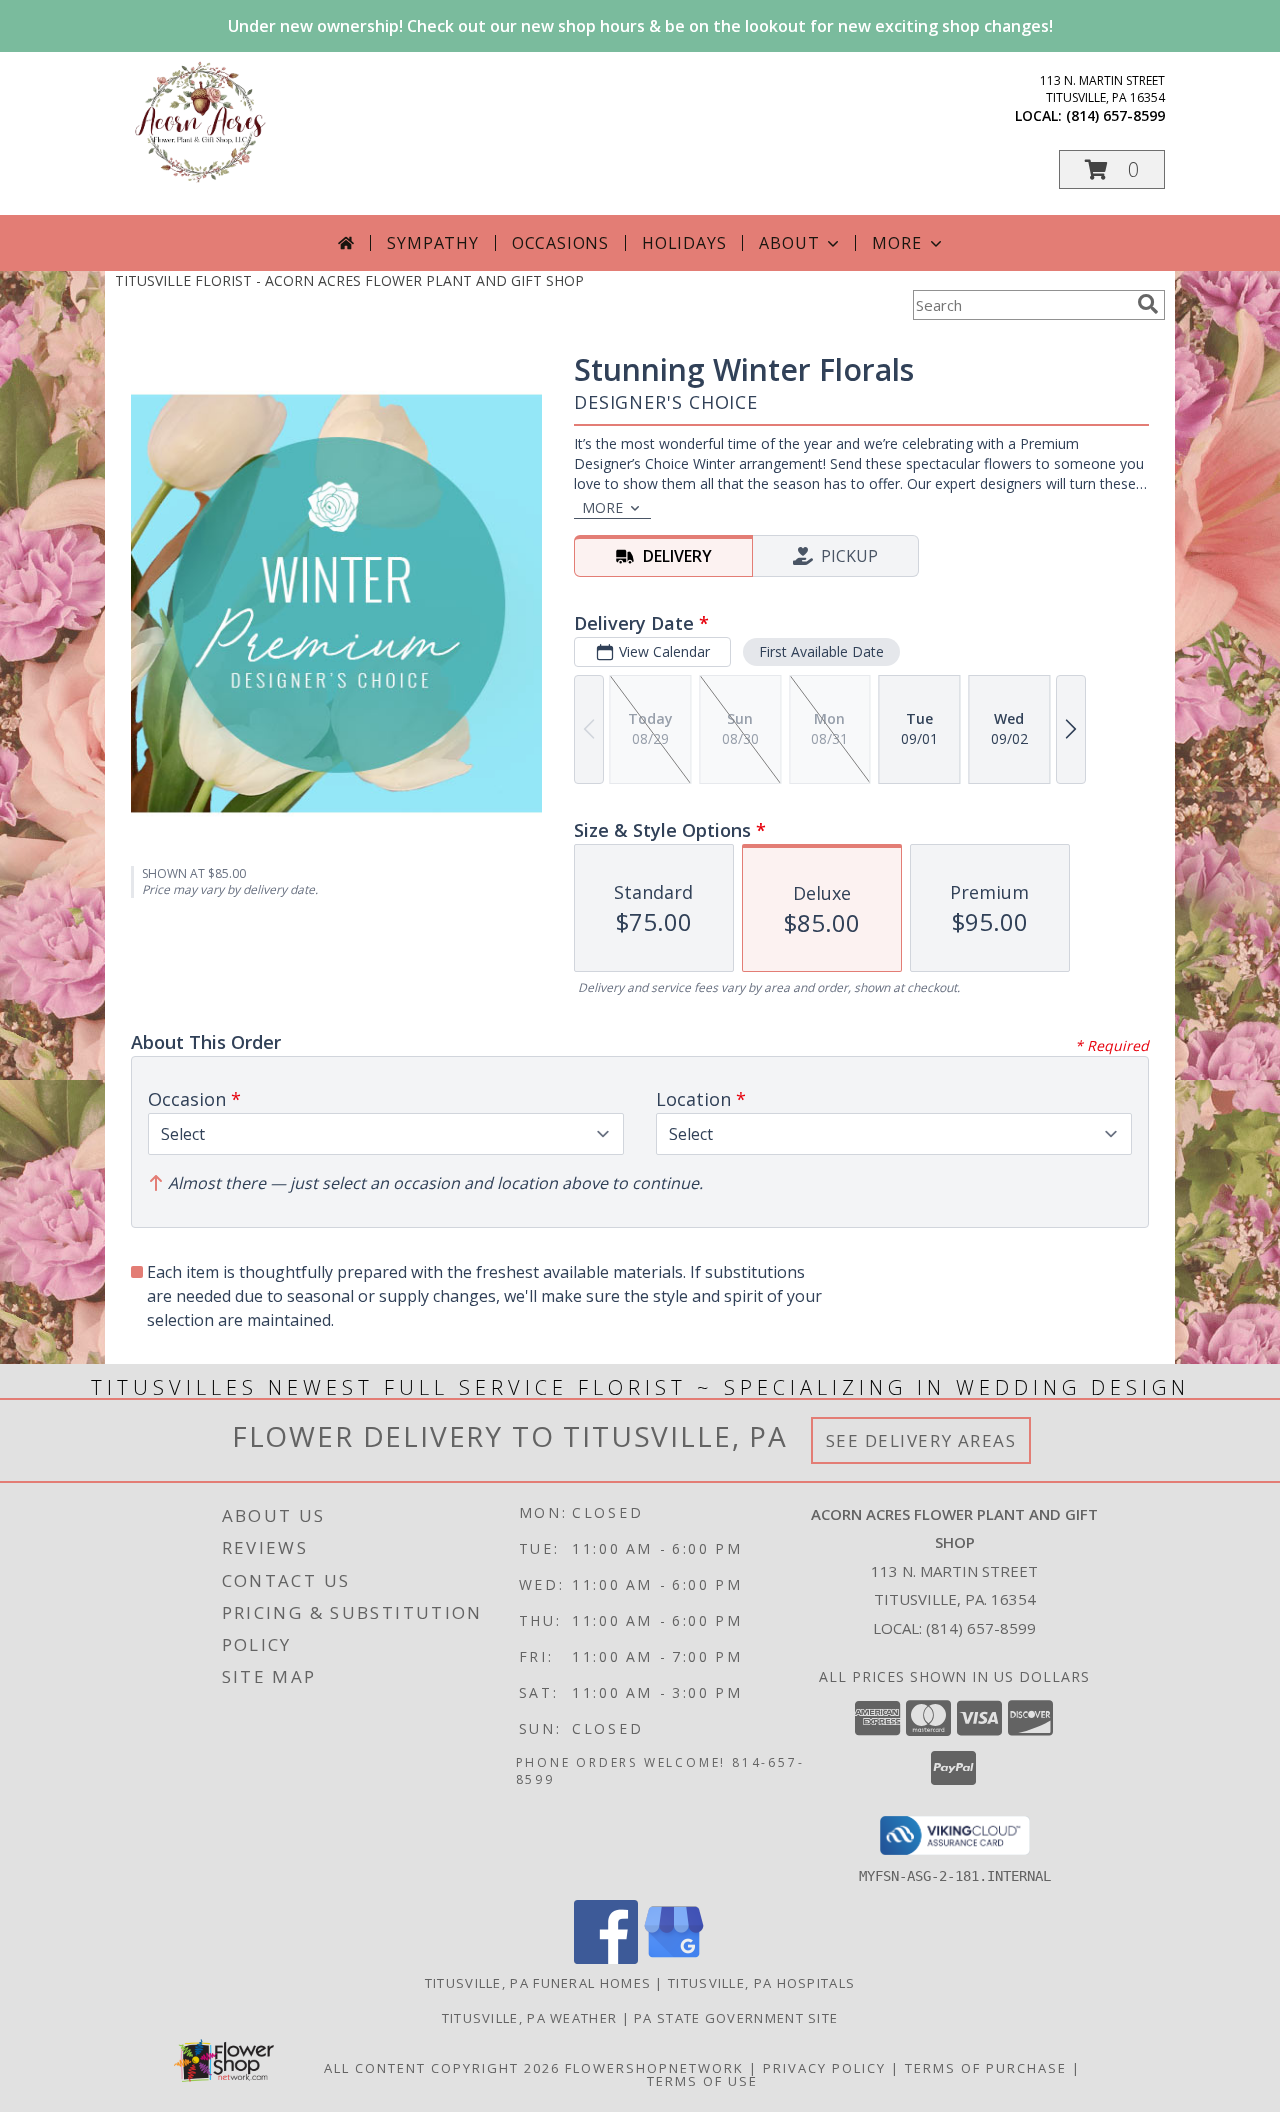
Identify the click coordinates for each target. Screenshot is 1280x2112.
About (789, 243)
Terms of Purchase (986, 2068)
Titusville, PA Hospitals (761, 1983)
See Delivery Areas (921, 1440)
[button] (1112, 169)
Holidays (684, 243)
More (896, 243)
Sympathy (432, 243)
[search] (1148, 304)
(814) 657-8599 (1115, 115)
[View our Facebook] (606, 1958)
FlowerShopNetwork (654, 2068)
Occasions (560, 243)
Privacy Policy (824, 2068)
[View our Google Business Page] (674, 1958)
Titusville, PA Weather (530, 2018)
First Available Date (821, 651)
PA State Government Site (736, 2018)
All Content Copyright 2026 (442, 2068)
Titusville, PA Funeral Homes (538, 1983)
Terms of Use (702, 2081)
